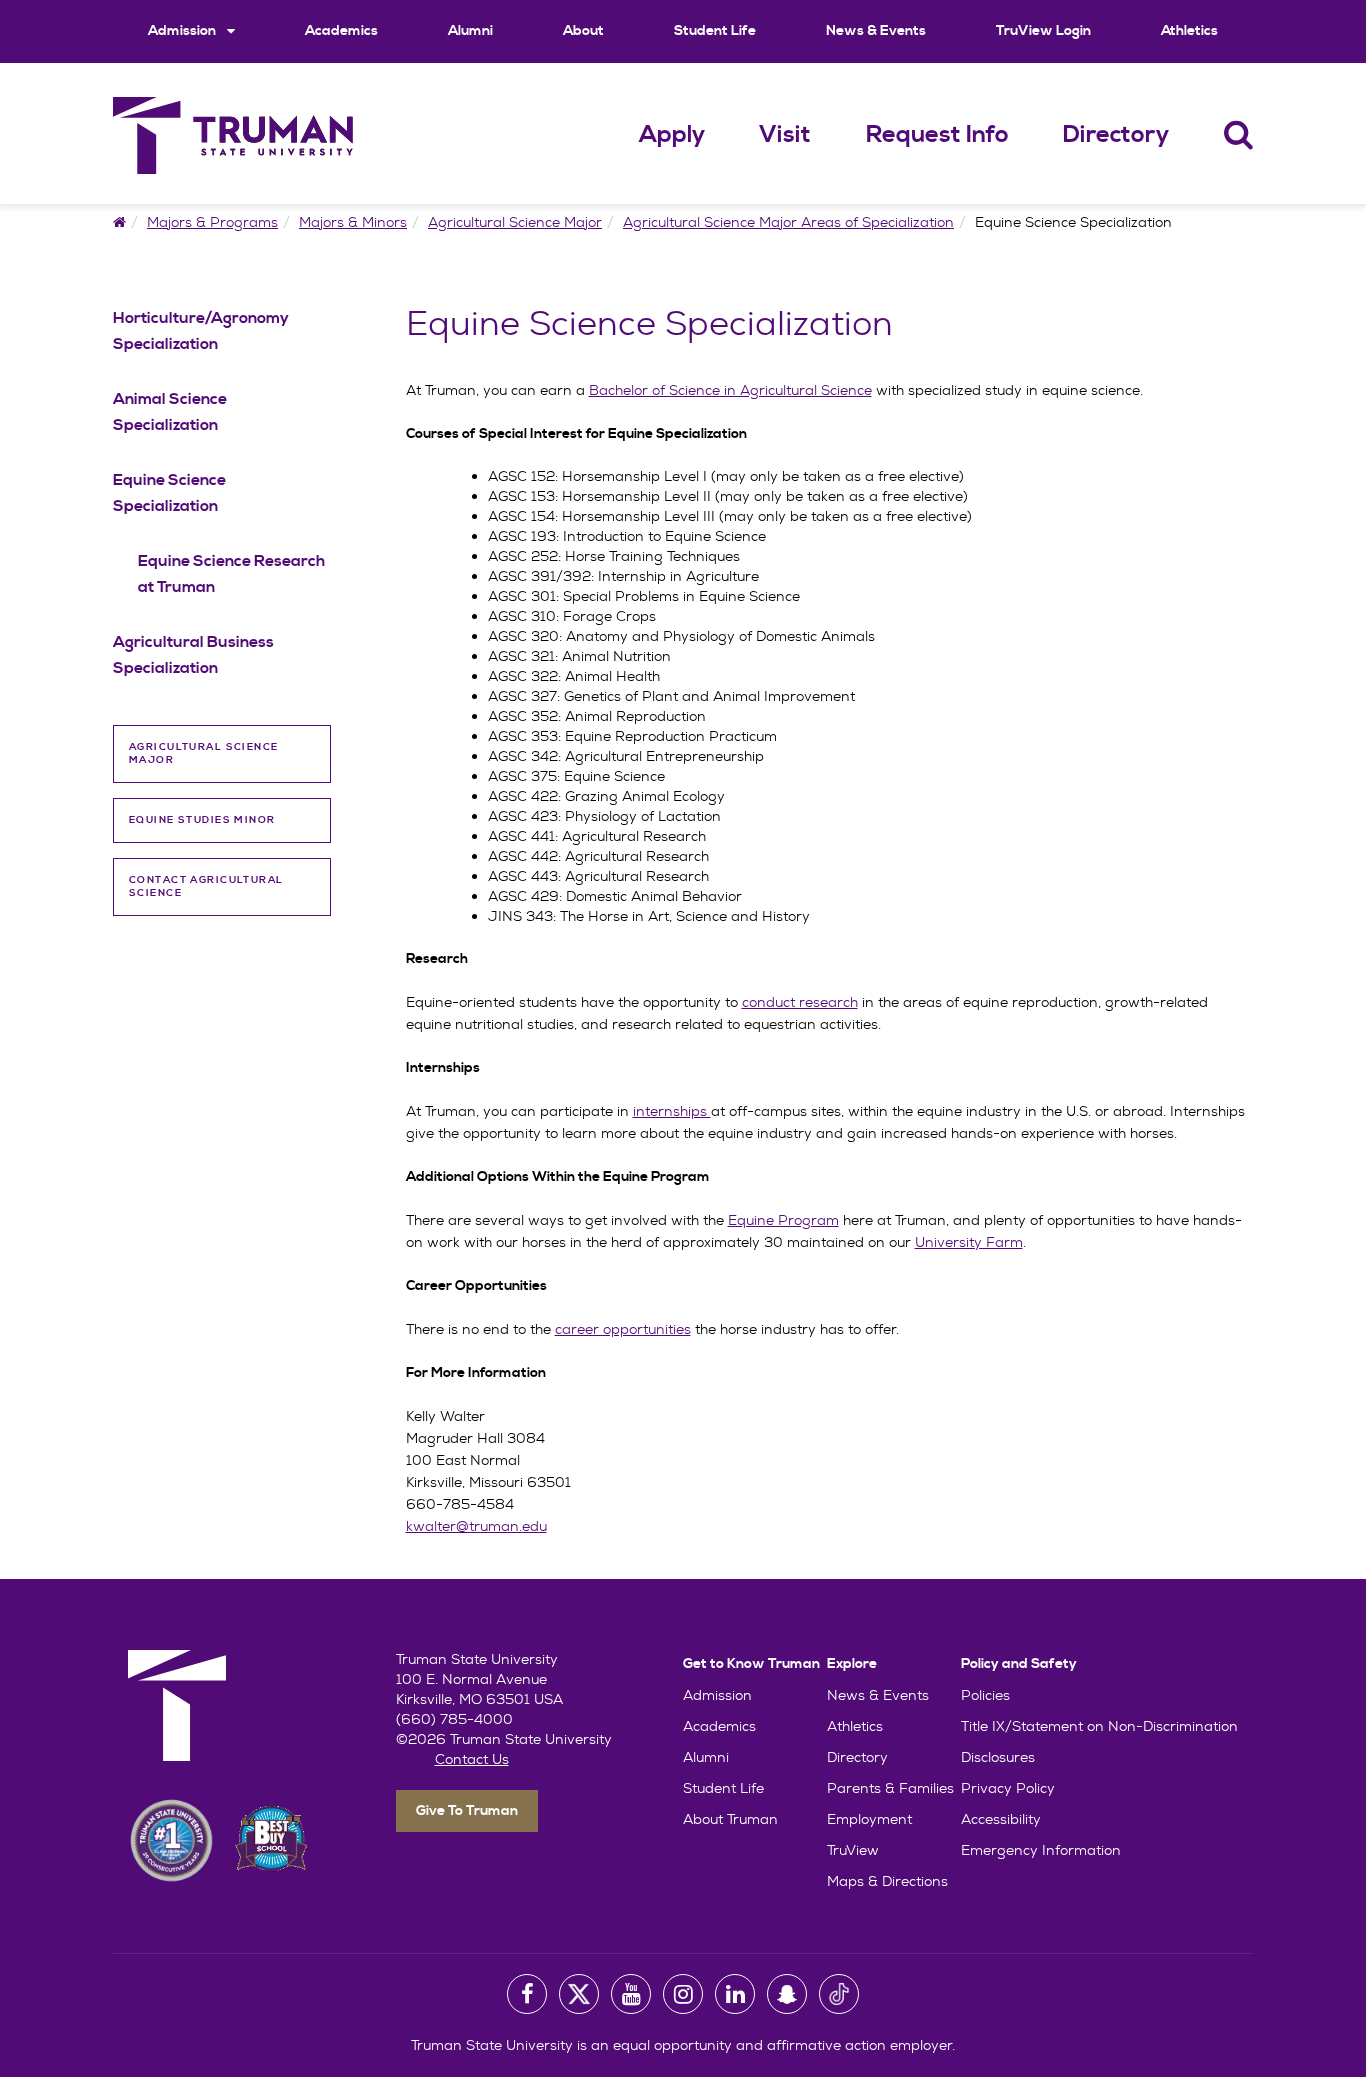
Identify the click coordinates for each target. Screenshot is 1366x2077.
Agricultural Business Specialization (193, 655)
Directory (1116, 135)
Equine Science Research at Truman (231, 574)
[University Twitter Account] (579, 1994)
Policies (985, 1695)
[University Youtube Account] (631, 1994)
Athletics (1189, 31)
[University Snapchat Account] (787, 1994)
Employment (869, 1819)
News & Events (876, 31)
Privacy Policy (1008, 1788)
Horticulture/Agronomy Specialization (201, 331)
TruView (853, 1850)
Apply (672, 135)
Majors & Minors (353, 222)
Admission (183, 31)
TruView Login (1043, 31)
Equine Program (783, 1220)
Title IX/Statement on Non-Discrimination (1099, 1726)
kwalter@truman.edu (476, 1526)
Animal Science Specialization (170, 412)
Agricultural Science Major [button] (204, 753)
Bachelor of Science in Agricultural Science (730, 390)
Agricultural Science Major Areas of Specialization (788, 222)
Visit (785, 135)
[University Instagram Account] (683, 1994)
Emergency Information (1041, 1850)
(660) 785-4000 (454, 1719)
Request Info (937, 135)
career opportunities (623, 1329)
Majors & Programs (212, 222)
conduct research (800, 1002)
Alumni (470, 31)
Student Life (715, 31)
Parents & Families (890, 1788)
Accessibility (1001, 1819)
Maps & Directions (887, 1881)
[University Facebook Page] (527, 1994)
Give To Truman (467, 1811)
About (583, 31)
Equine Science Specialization (169, 493)
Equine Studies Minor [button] (202, 820)
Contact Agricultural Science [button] (206, 886)
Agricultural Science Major (515, 222)
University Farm (969, 1242)
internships (672, 1111)
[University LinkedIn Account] (735, 1994)
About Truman (730, 1819)
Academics (341, 31)
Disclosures (998, 1757)
